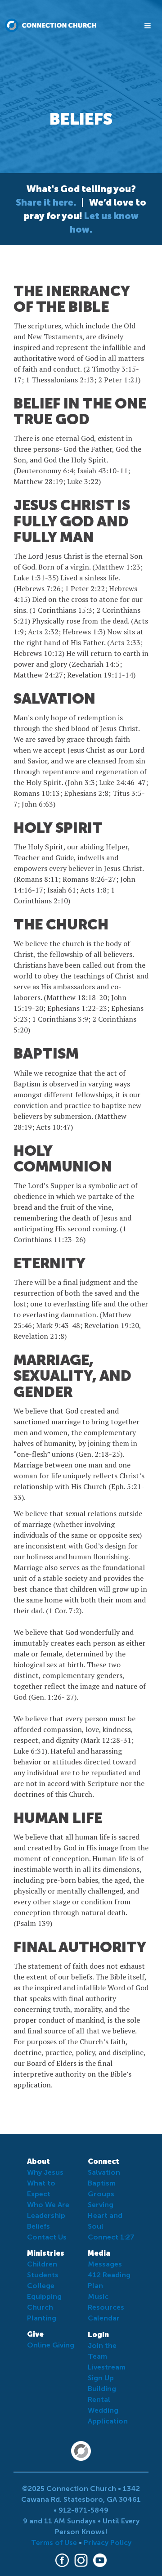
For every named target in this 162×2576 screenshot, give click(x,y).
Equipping (44, 2296)
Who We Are (48, 2205)
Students (43, 2275)
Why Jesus (45, 2172)
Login (98, 2335)
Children (42, 2264)
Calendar (104, 2318)
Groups (101, 2194)
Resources (106, 2307)
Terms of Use (54, 2542)
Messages (105, 2264)
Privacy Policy (108, 2542)
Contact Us (47, 2237)
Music (98, 2296)
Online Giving (51, 2345)
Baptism (102, 2183)
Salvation (104, 2172)
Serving (101, 2205)
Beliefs (38, 2226)
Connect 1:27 (111, 2237)
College (41, 2286)
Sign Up (101, 2378)
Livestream (107, 2367)
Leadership (46, 2215)
